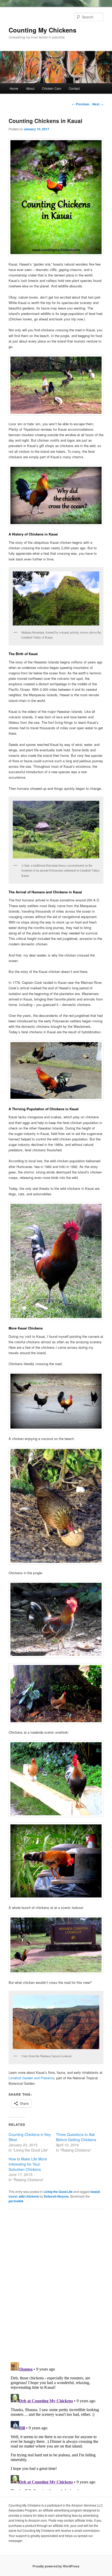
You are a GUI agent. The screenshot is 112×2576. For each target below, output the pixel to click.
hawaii (95, 2192)
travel (13, 2196)
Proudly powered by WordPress (56, 2566)
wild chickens (29, 2196)
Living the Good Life (58, 2192)
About (30, 88)
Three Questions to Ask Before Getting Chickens (76, 2137)
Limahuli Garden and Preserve (31, 2078)
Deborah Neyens (56, 2196)
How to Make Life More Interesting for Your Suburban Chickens (28, 2164)
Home (14, 88)
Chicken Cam (52, 88)
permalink (16, 2201)
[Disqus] (56, 2285)
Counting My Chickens (42, 30)
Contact (74, 88)
